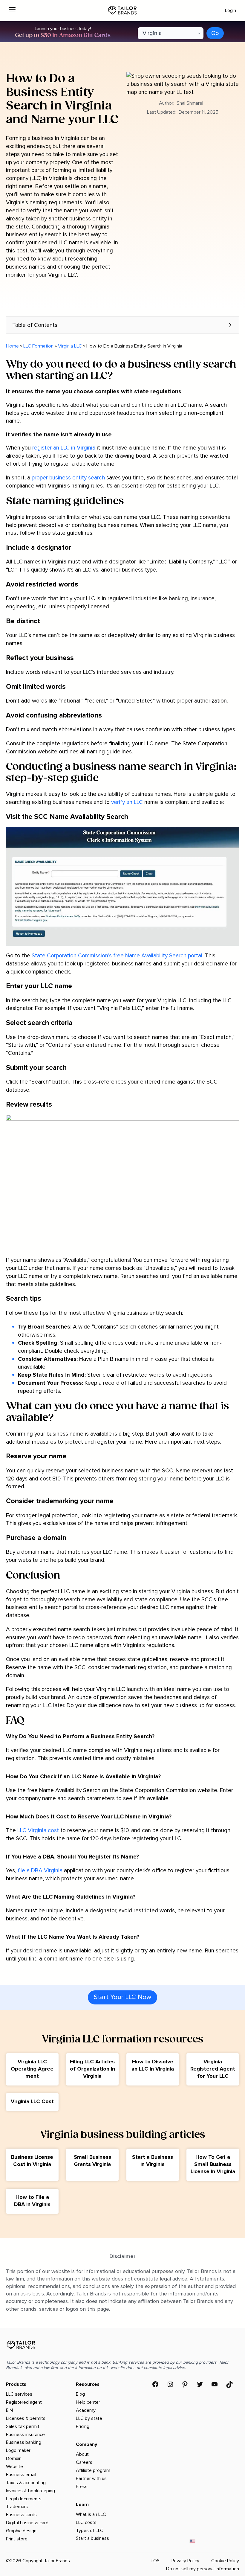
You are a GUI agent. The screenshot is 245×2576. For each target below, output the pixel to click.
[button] (122, 325)
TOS (155, 2561)
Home (12, 346)
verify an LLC (127, 802)
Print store (17, 2539)
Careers (84, 2462)
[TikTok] (229, 2384)
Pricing (83, 2426)
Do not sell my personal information (203, 2569)
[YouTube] (215, 2384)
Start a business (92, 2538)
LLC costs (86, 2522)
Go (215, 33)
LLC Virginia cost (38, 1830)
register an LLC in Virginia (64, 448)
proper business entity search (68, 478)
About (82, 2454)
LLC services (19, 2394)
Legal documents (24, 2499)
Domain (14, 2458)
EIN (9, 2410)
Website (14, 2467)
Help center (88, 2402)
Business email (21, 2475)
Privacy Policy (185, 2561)
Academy (86, 2410)
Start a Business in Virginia (153, 2161)
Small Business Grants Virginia (92, 2161)
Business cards (21, 2515)
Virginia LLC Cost (32, 2101)
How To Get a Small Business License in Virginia (213, 2164)
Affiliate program (93, 2470)
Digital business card (27, 2523)
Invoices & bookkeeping (30, 2491)
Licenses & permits (26, 2418)
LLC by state (89, 2418)
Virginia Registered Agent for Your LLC (213, 2069)
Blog (80, 2394)
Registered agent (24, 2402)
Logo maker (18, 2450)
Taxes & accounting (26, 2483)
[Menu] (12, 9)
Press (82, 2487)
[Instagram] (170, 2384)
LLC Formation (38, 346)
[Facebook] (155, 2384)
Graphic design (21, 2531)
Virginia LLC (70, 346)
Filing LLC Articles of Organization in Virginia (92, 2069)
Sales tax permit (23, 2426)
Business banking (24, 2442)
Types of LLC (90, 2531)
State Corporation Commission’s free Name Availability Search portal (117, 956)
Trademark (17, 2507)
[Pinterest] (185, 2384)
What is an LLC (91, 2514)
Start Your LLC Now (122, 1997)
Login (231, 10)
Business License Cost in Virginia (32, 2161)
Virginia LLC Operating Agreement (32, 2069)
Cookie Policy (225, 2561)
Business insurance (25, 2435)
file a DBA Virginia (40, 1870)
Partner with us (91, 2478)
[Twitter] (200, 2384)
